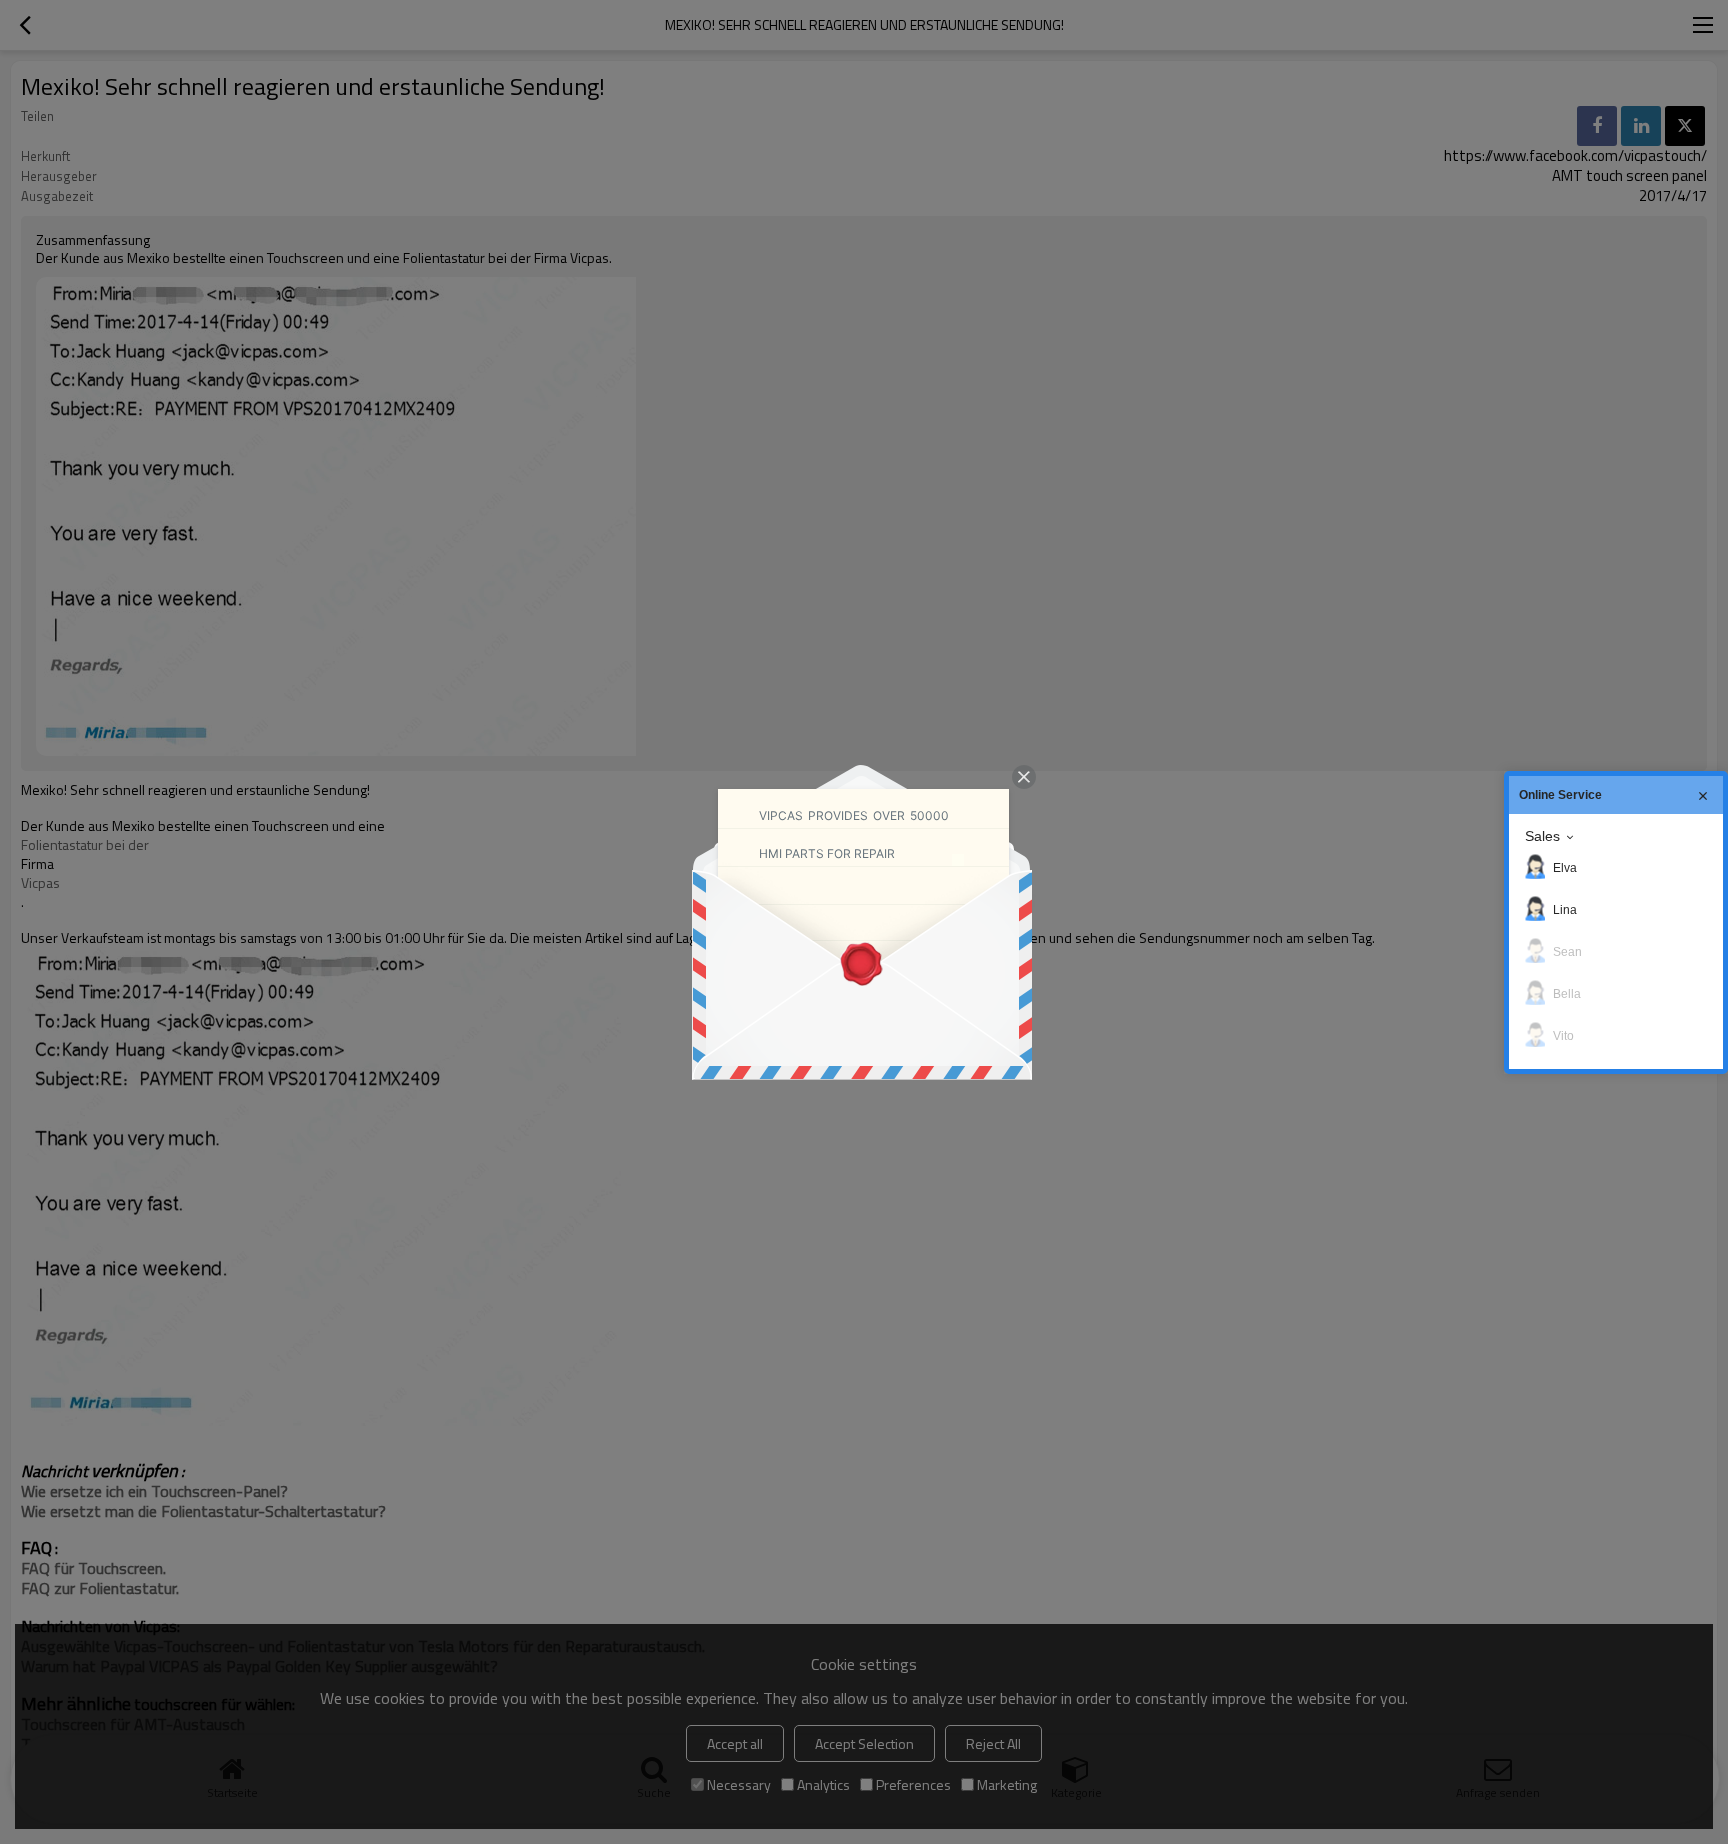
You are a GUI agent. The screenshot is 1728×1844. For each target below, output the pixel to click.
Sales (1542, 836)
